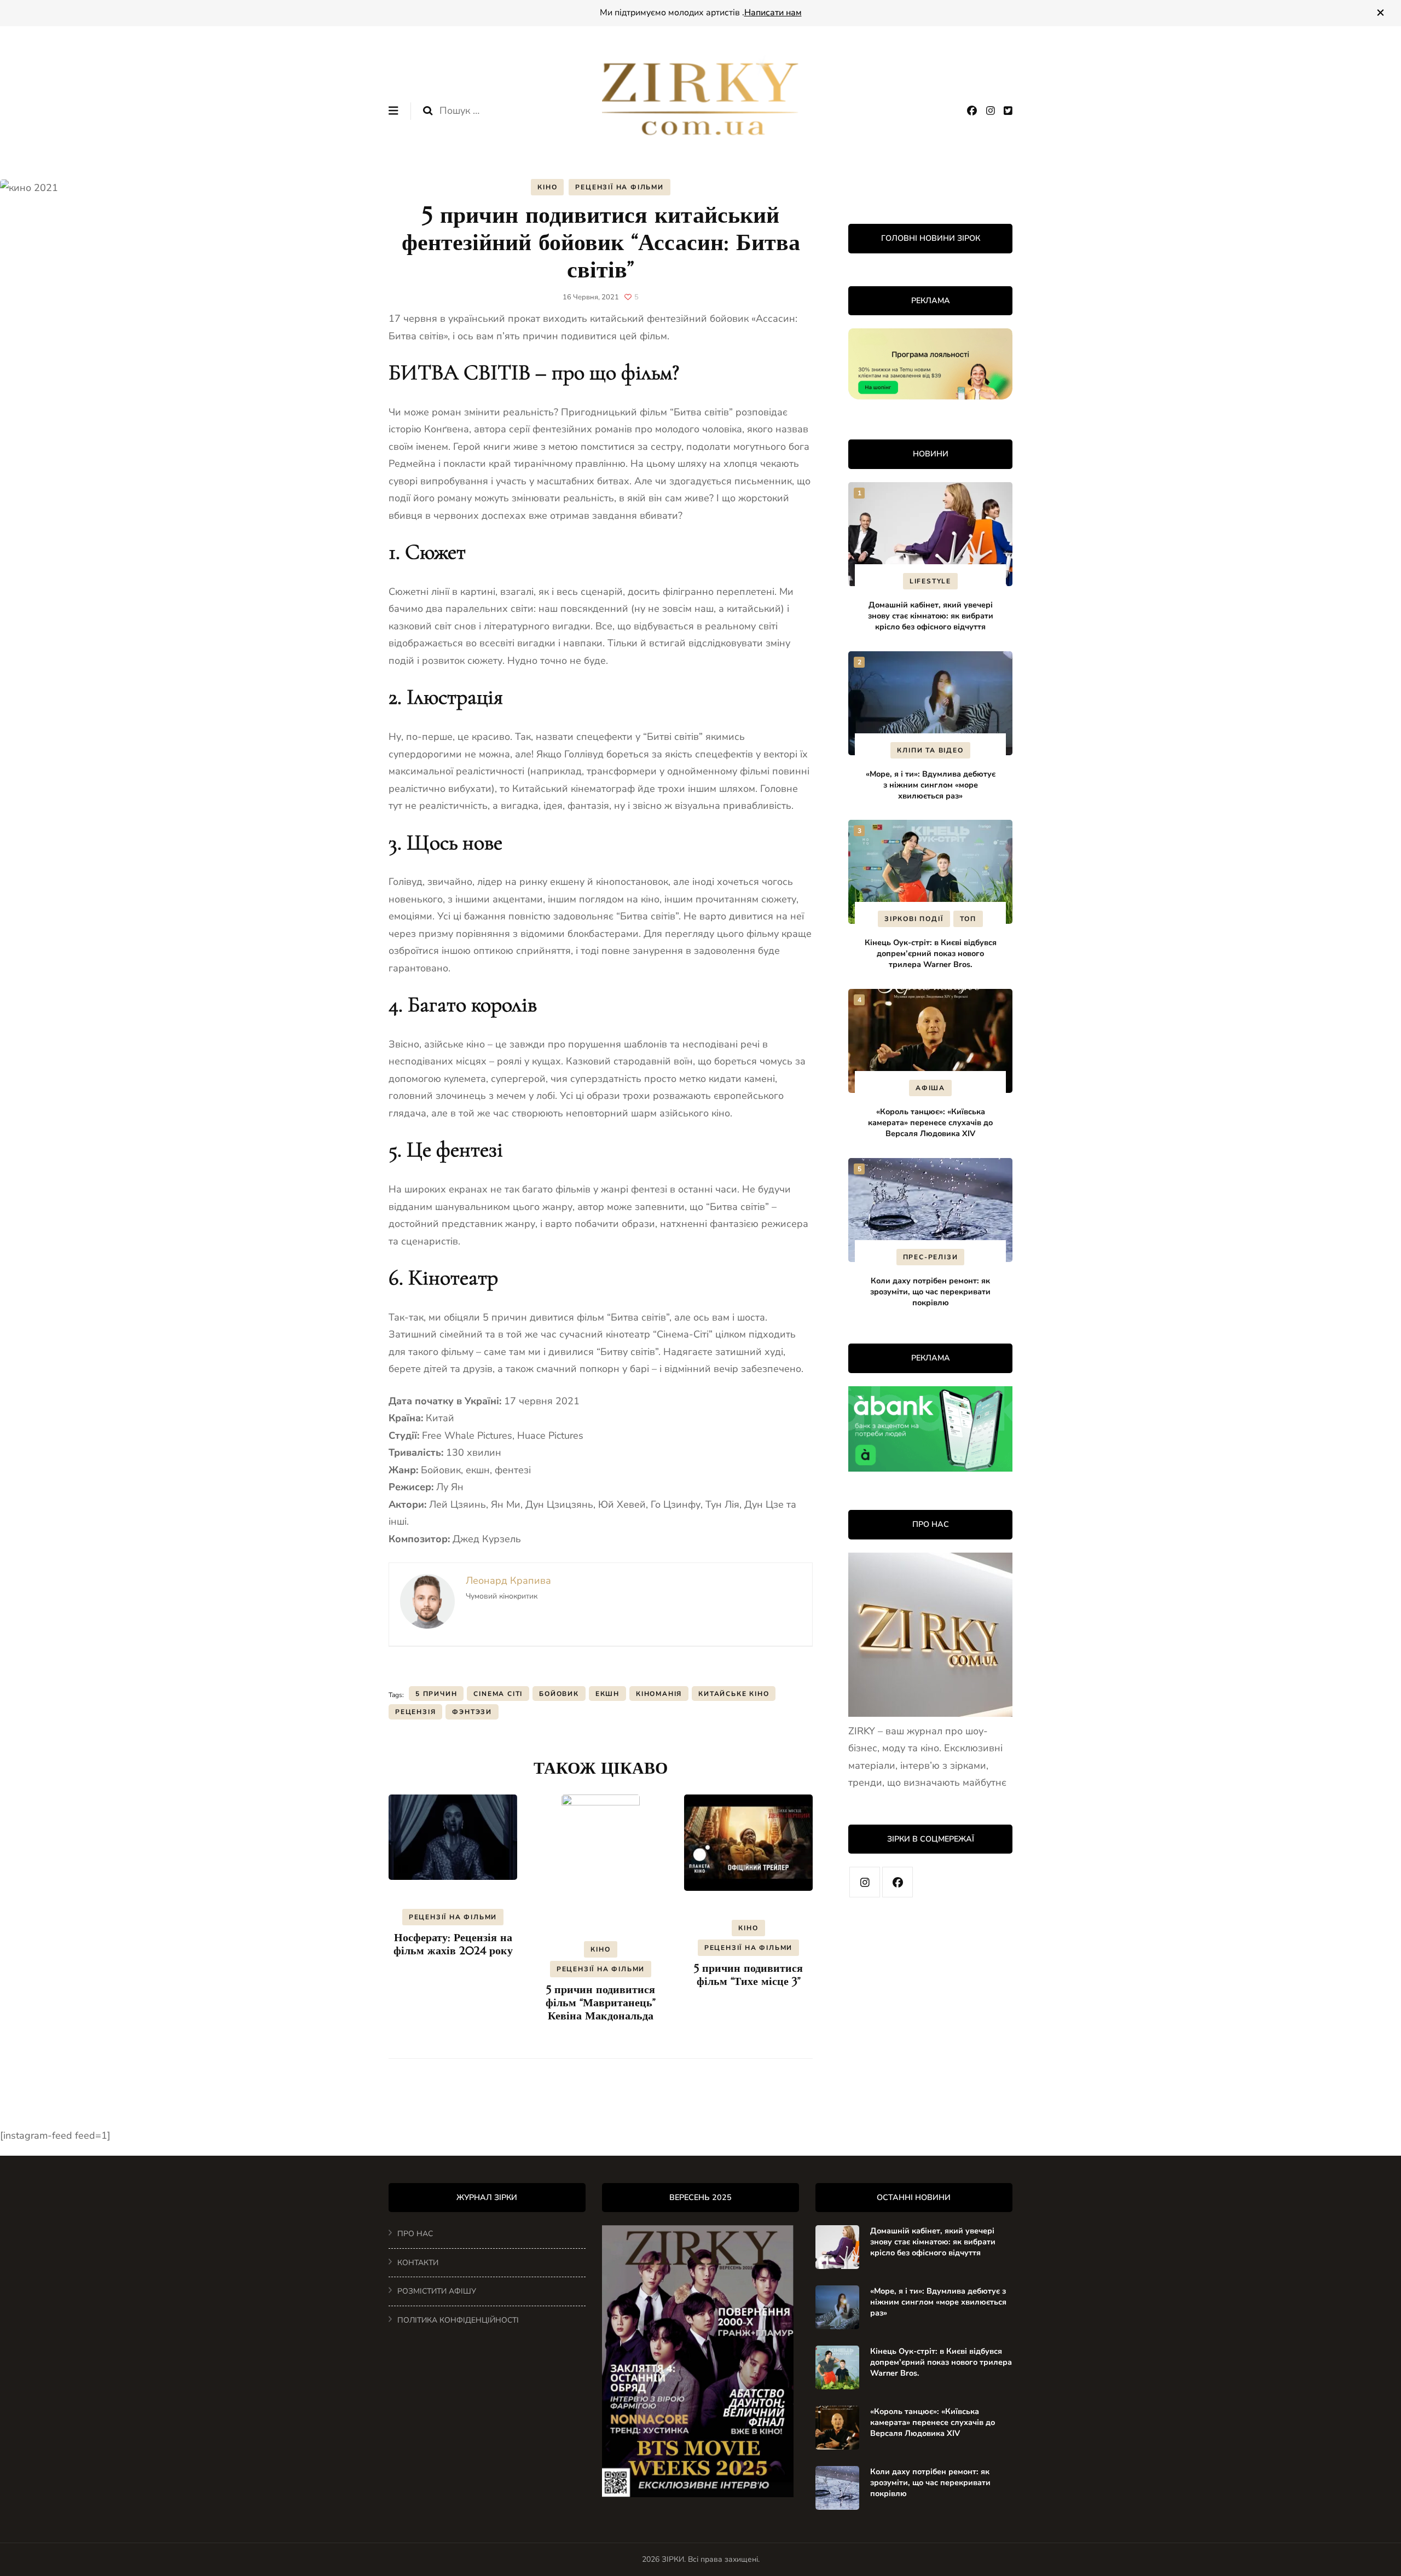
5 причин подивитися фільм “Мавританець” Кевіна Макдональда (601, 2003)
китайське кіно (734, 1694)
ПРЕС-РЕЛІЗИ (931, 1257)
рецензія (415, 1712)
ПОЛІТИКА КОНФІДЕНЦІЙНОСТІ (458, 2320)
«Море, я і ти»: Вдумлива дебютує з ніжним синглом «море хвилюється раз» (931, 785)
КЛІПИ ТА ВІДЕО (930, 750)
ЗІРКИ (673, 2559)
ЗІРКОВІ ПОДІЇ (914, 919)
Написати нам (773, 13)
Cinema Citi (498, 1694)
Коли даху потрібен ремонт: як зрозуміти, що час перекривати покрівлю (930, 1292)
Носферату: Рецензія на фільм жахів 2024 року (453, 1944)
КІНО (547, 187)
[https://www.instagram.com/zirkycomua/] (865, 1882)
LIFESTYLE (930, 581)
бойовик (559, 1694)
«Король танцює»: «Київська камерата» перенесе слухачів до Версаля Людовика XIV (930, 1122)
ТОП (968, 919)
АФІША (930, 1088)
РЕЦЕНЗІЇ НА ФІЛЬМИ (619, 187)
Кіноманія (659, 1694)
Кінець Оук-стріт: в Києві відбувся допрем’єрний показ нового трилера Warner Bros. (931, 953)
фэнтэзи (472, 1712)
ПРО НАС (415, 2234)
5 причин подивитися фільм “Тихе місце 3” (748, 1975)
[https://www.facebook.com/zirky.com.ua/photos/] (898, 1882)
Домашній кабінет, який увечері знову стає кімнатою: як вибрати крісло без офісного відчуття (931, 616)
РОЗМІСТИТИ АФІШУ (437, 2291)
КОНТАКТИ (418, 2263)
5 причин (436, 1694)
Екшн (607, 1694)
